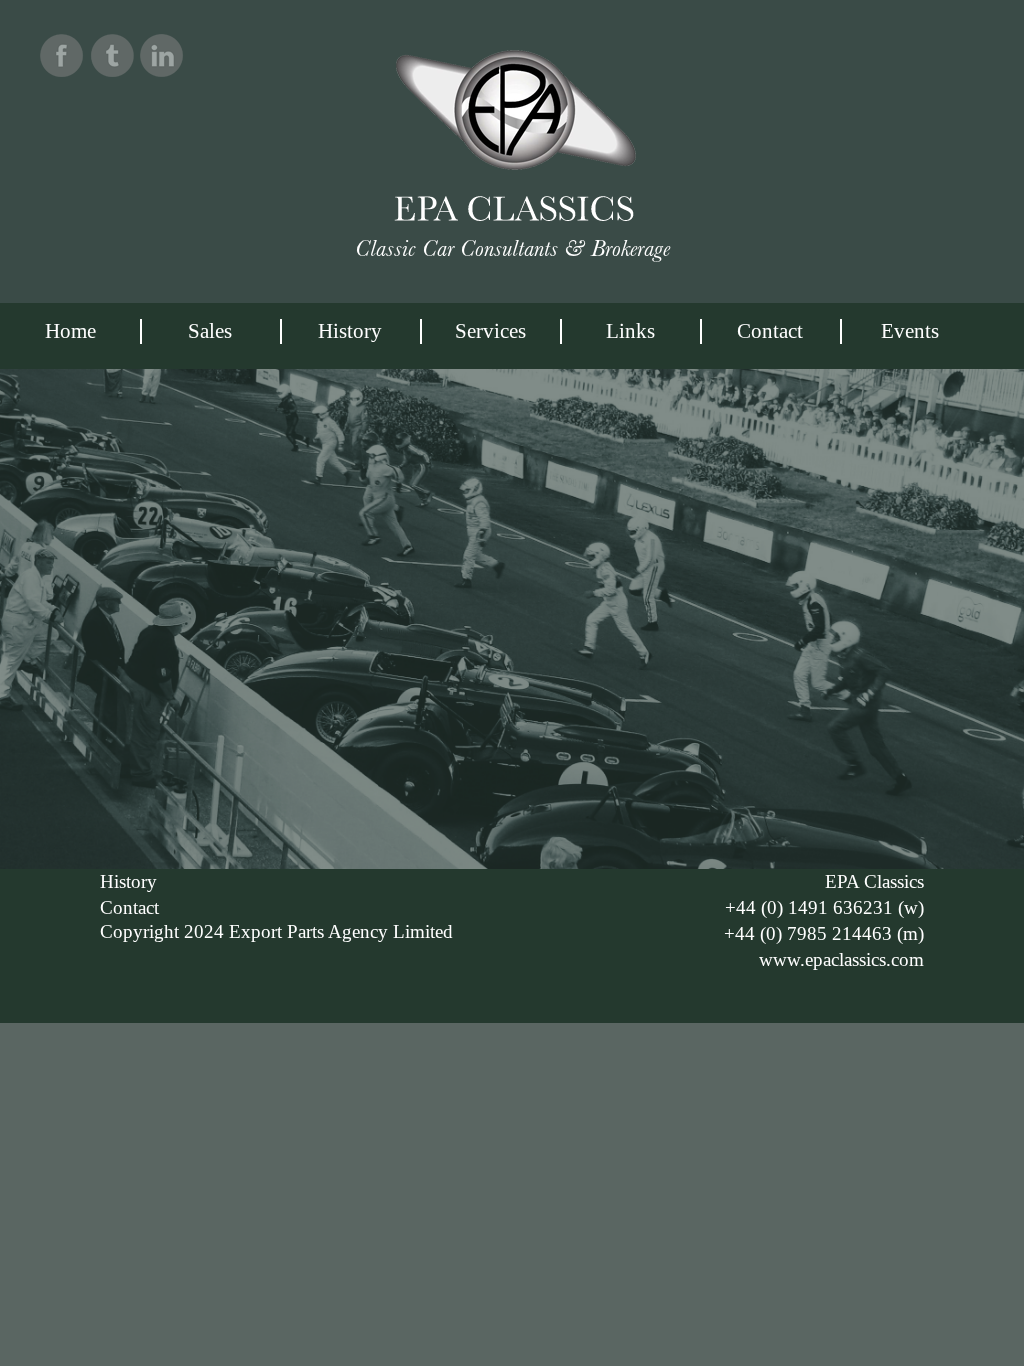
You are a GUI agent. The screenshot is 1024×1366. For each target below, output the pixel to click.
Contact (770, 331)
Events (910, 331)
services (490, 331)
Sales (210, 331)
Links (630, 331)
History (350, 331)
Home (70, 331)
